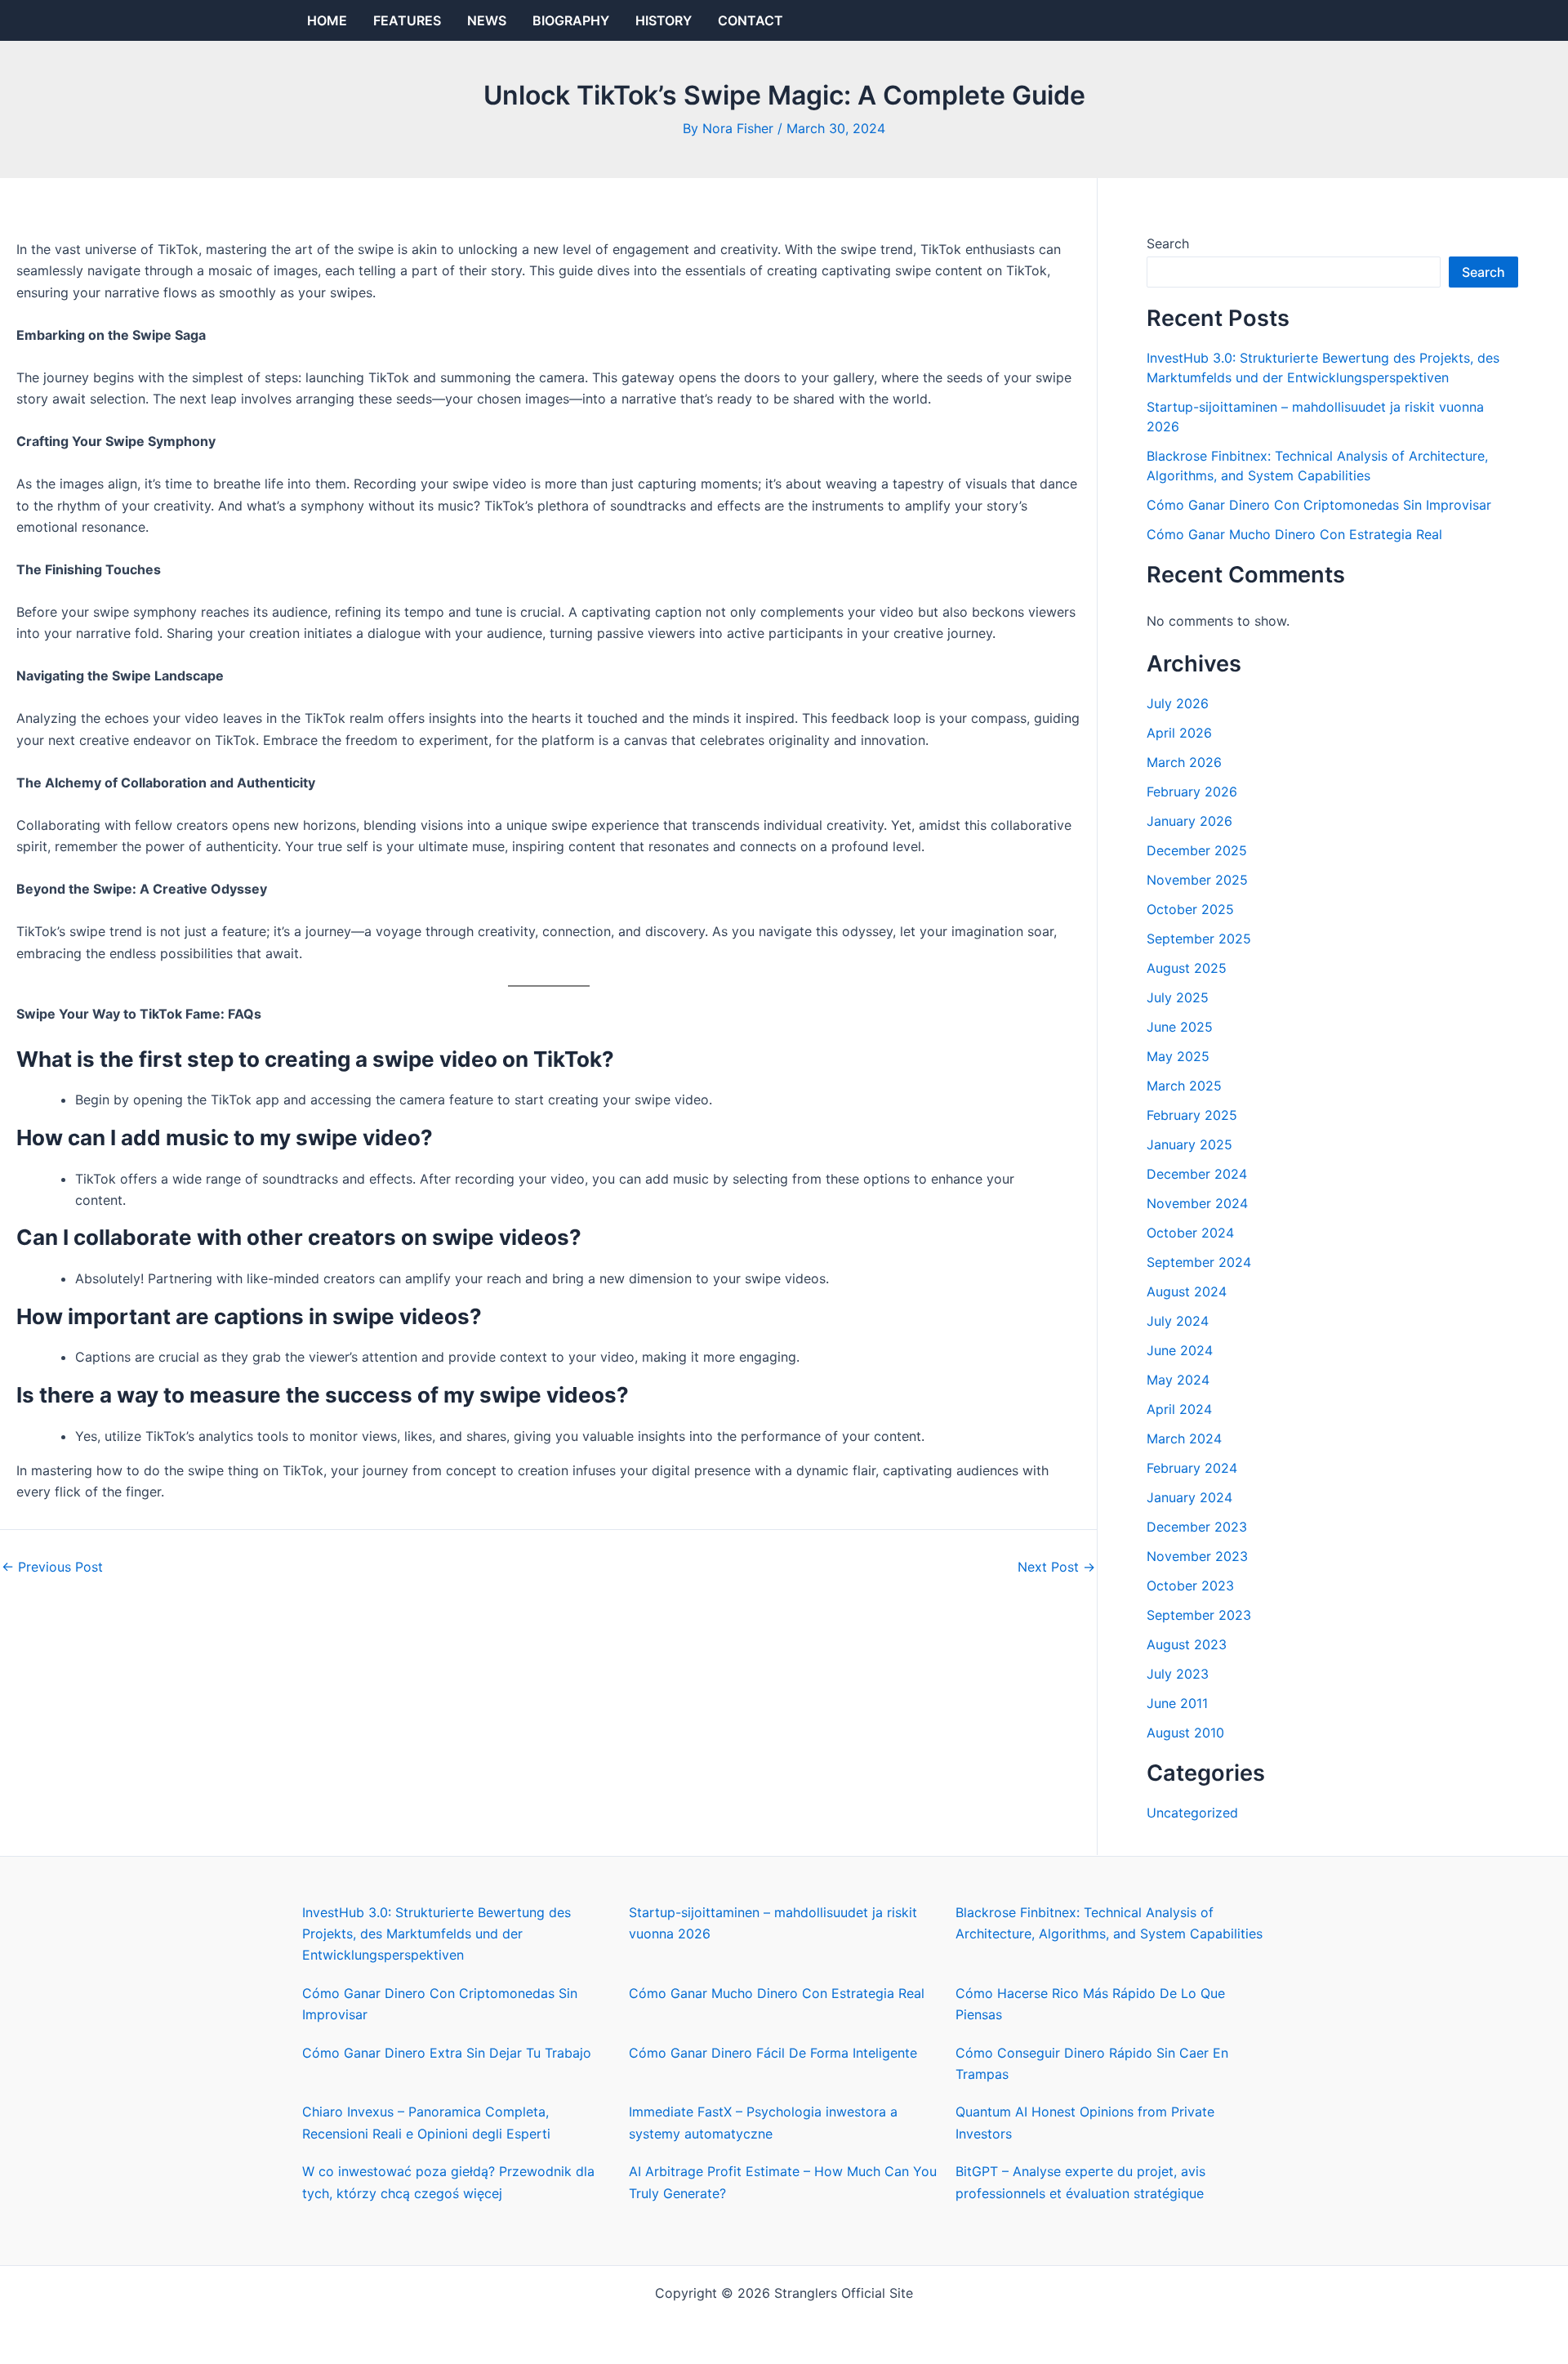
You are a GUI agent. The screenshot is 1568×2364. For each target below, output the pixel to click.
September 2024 (1199, 1262)
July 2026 (1178, 703)
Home (327, 20)
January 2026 (1189, 821)
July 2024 (1178, 1321)
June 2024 (1180, 1350)
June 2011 (1177, 1703)
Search (1168, 243)
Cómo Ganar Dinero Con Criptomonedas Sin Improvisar (1319, 505)
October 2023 (1190, 1586)
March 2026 (1184, 762)
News (487, 20)
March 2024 (1184, 1438)
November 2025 (1197, 880)
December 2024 (1197, 1174)
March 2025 (1184, 1086)
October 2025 (1190, 909)
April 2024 (1179, 1409)
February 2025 (1192, 1115)
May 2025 (1178, 1056)
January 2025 (1189, 1144)
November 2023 (1197, 1556)
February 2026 (1192, 792)
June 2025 (1180, 1027)
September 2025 (1199, 939)
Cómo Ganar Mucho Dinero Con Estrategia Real (1294, 534)
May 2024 (1178, 1380)
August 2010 (1185, 1733)
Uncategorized (1192, 1813)
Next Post (1056, 1567)
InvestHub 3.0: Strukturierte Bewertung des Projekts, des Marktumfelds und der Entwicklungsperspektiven (437, 1934)
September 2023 (1199, 1615)
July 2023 (1178, 1674)
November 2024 (1197, 1203)
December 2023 (1197, 1527)
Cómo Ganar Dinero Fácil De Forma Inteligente (773, 2053)
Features (407, 20)
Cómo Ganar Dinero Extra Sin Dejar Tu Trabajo (447, 2053)
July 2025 (1178, 997)
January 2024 (1189, 1497)
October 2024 (1190, 1233)
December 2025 (1197, 850)
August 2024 (1187, 1291)
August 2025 (1187, 968)
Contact (751, 20)
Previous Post (52, 1567)
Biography (571, 20)
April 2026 (1179, 733)
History (664, 20)
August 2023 (1187, 1644)
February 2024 (1192, 1468)
